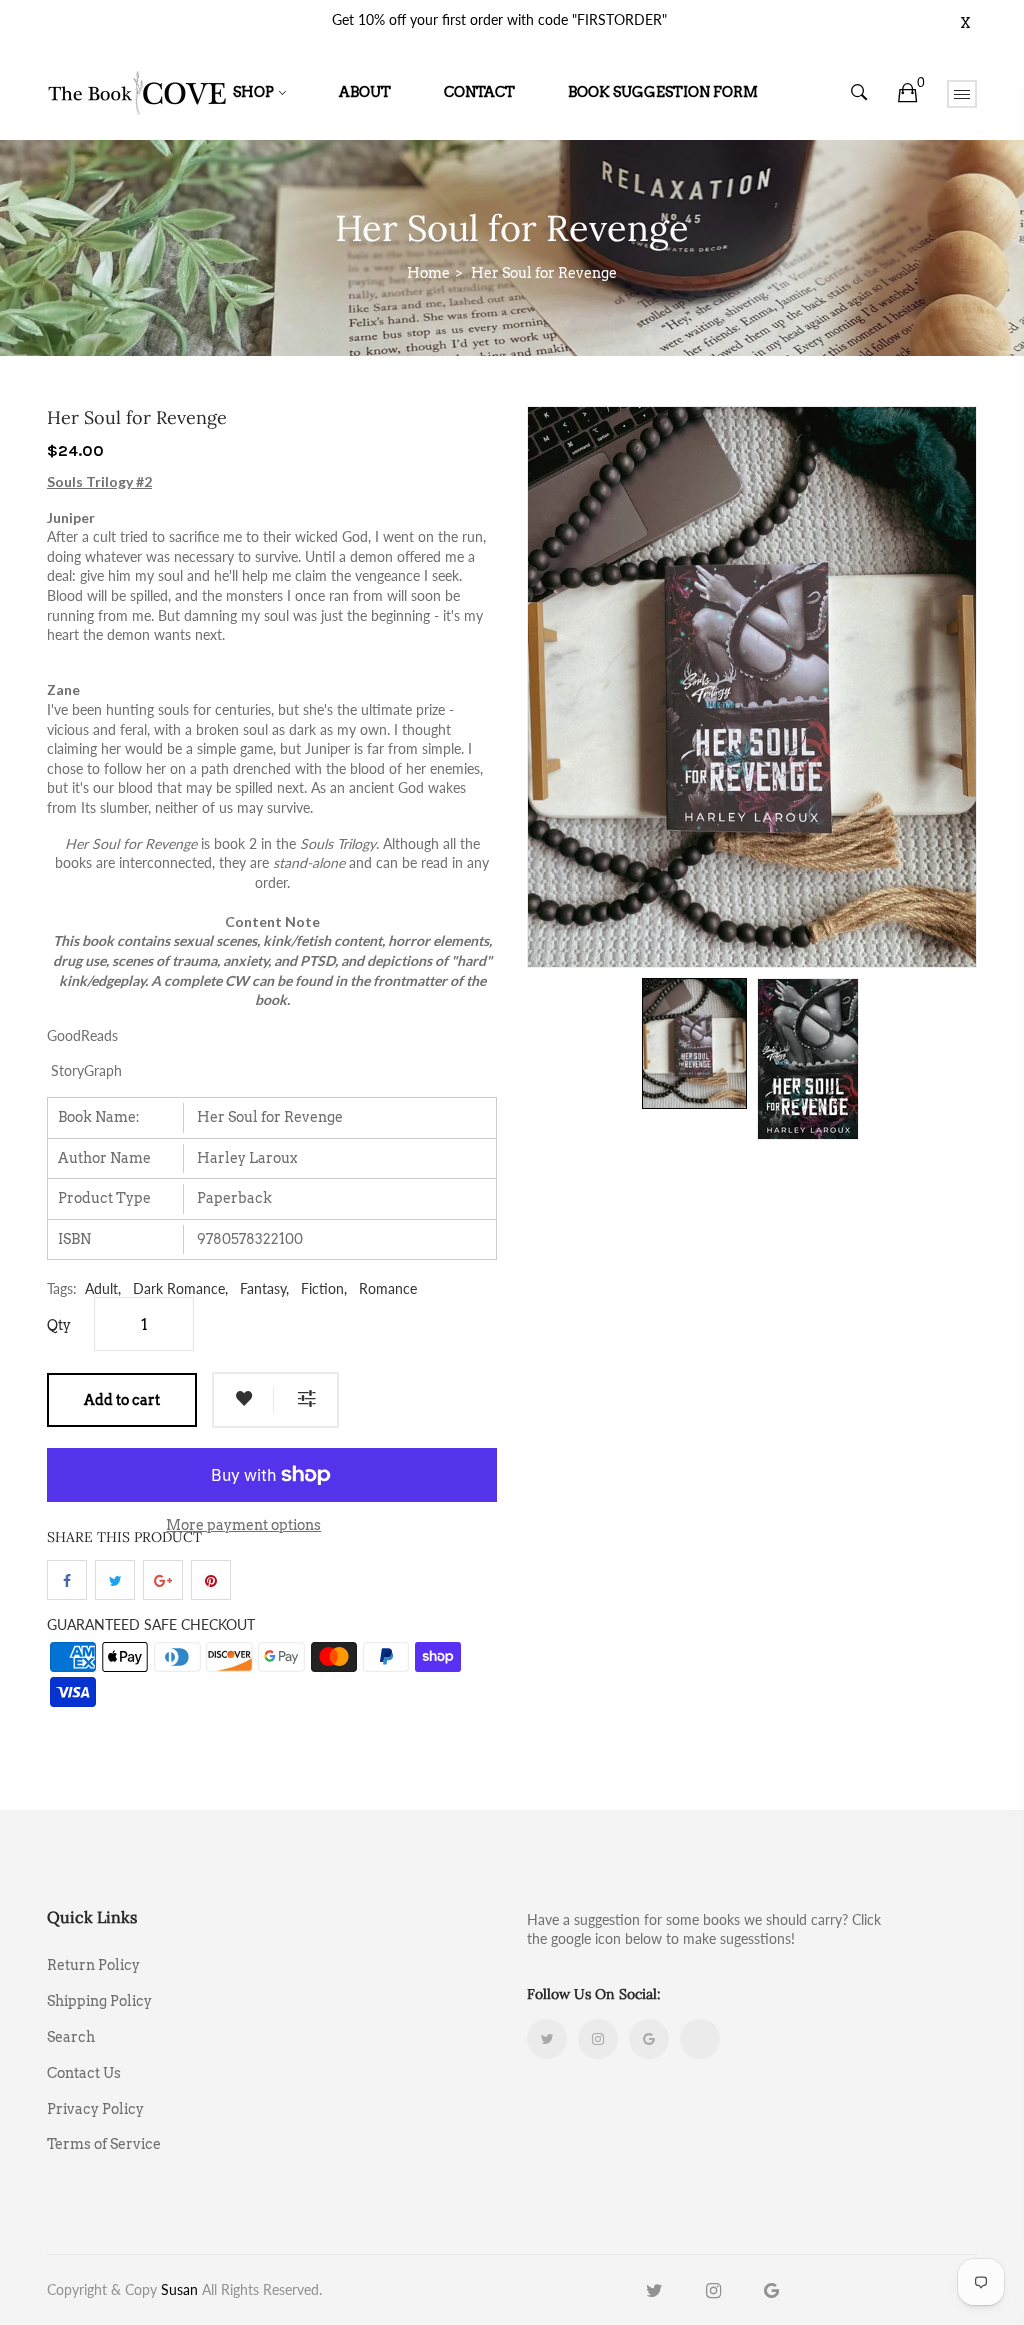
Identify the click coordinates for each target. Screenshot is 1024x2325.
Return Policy (93, 1965)
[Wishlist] (244, 1400)
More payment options (243, 1525)
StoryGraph (86, 1070)
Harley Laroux (247, 1158)
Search (71, 2037)
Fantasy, (264, 1288)
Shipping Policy (99, 2001)
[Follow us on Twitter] (115, 1580)
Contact (479, 92)
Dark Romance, (180, 1288)
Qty (59, 1325)
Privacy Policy (95, 2109)
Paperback (234, 1198)
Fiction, (324, 1288)
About (365, 92)
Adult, (103, 1288)
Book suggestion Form (663, 92)
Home (428, 273)
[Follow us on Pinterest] (211, 1580)
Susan (179, 2289)
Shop (253, 92)
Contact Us (84, 2073)
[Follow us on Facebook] (67, 1580)
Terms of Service (104, 2143)
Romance (388, 1288)
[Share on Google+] (163, 1580)
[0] (907, 93)
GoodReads (82, 1035)
